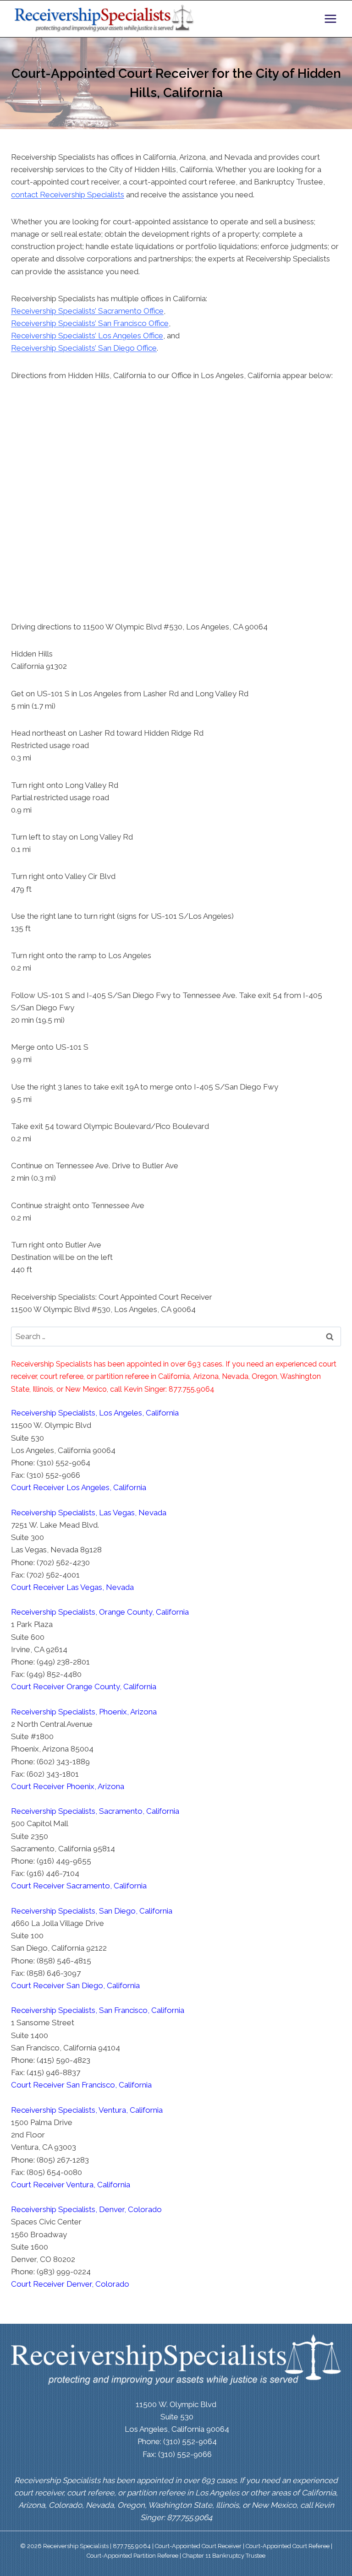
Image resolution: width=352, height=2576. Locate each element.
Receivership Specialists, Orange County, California (100, 1612)
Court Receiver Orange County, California (84, 1687)
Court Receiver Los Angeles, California (79, 1487)
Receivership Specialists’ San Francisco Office (90, 323)
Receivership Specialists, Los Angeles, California (95, 1413)
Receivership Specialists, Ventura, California (87, 2110)
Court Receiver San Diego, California (75, 1985)
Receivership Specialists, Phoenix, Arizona (84, 1712)
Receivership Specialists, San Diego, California (92, 1911)
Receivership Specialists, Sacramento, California (95, 1811)
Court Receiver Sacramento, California (79, 1886)
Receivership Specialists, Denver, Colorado (86, 2209)
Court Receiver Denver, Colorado (70, 2284)
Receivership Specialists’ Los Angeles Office (87, 336)
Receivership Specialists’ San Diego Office (84, 348)
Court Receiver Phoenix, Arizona (68, 1786)
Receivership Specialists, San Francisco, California (98, 2010)
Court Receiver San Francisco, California (81, 2085)
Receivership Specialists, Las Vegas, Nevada (89, 1513)
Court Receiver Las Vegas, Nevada (72, 1587)
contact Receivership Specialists (68, 195)
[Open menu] (330, 19)
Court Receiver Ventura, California (71, 2185)
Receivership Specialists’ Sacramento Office (87, 311)
